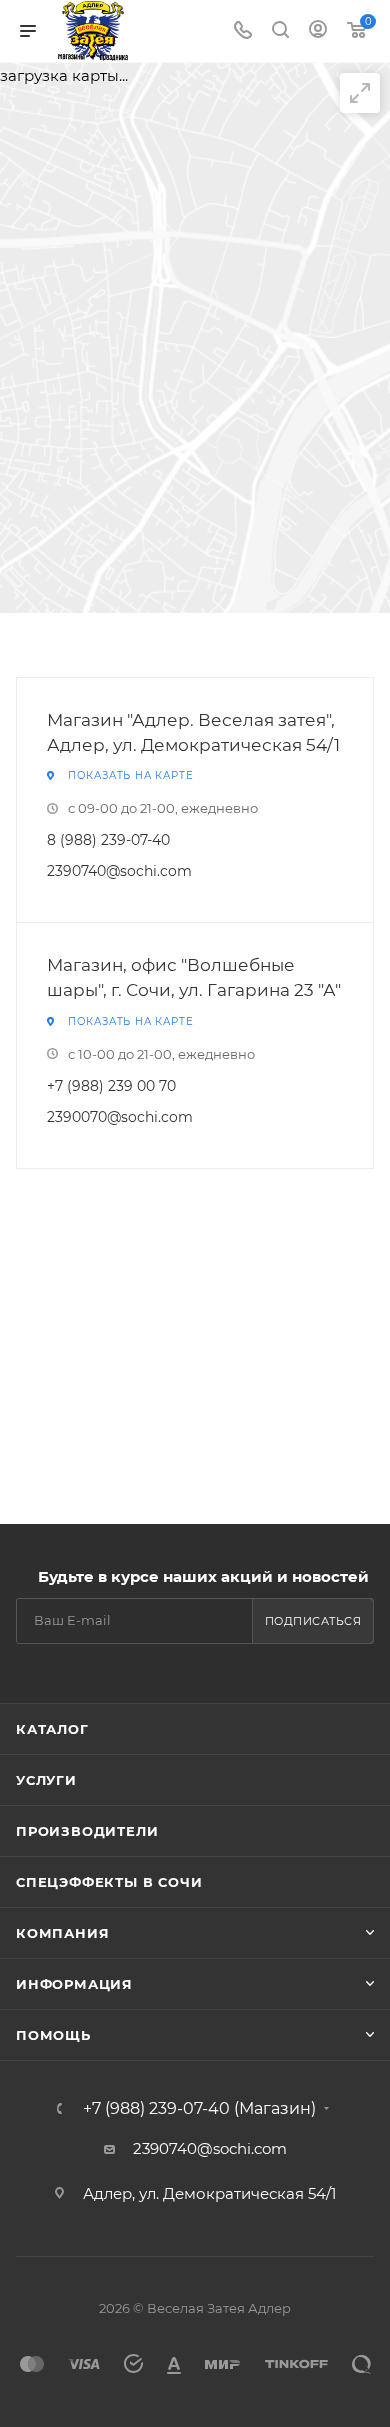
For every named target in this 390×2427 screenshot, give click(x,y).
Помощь (53, 2035)
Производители (87, 1831)
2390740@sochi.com (119, 871)
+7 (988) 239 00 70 (111, 1086)
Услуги (46, 1780)
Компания (62, 1933)
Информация (74, 1984)
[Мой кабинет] (318, 31)
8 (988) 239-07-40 (108, 840)
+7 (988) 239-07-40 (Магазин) (199, 2109)
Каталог (52, 1729)
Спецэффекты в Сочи (109, 1882)
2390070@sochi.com (120, 1117)
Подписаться (313, 1621)
